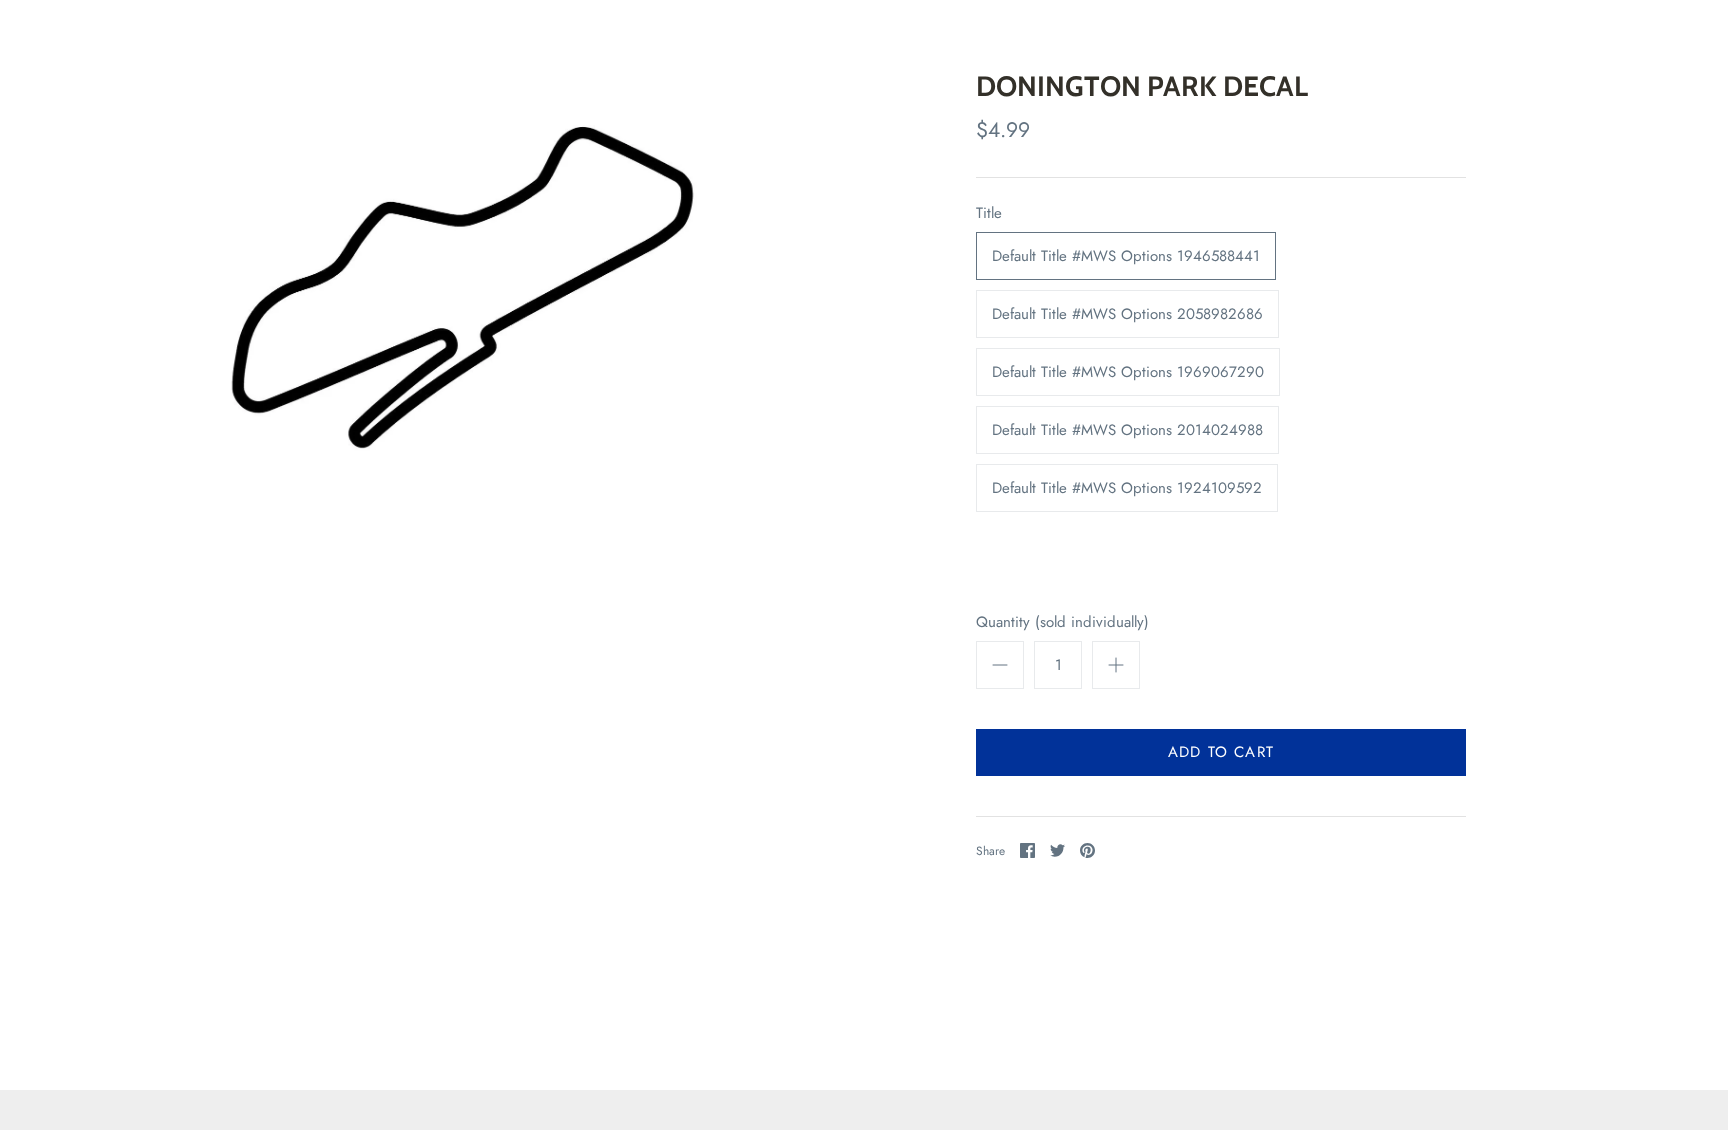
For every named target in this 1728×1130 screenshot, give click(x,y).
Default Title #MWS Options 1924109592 (1127, 488)
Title (989, 213)
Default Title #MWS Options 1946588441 (1126, 256)
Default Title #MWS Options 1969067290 (1128, 372)
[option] (472, 283)
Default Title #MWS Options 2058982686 (1127, 314)
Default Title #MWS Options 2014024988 (1127, 430)
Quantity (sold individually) (1062, 622)
